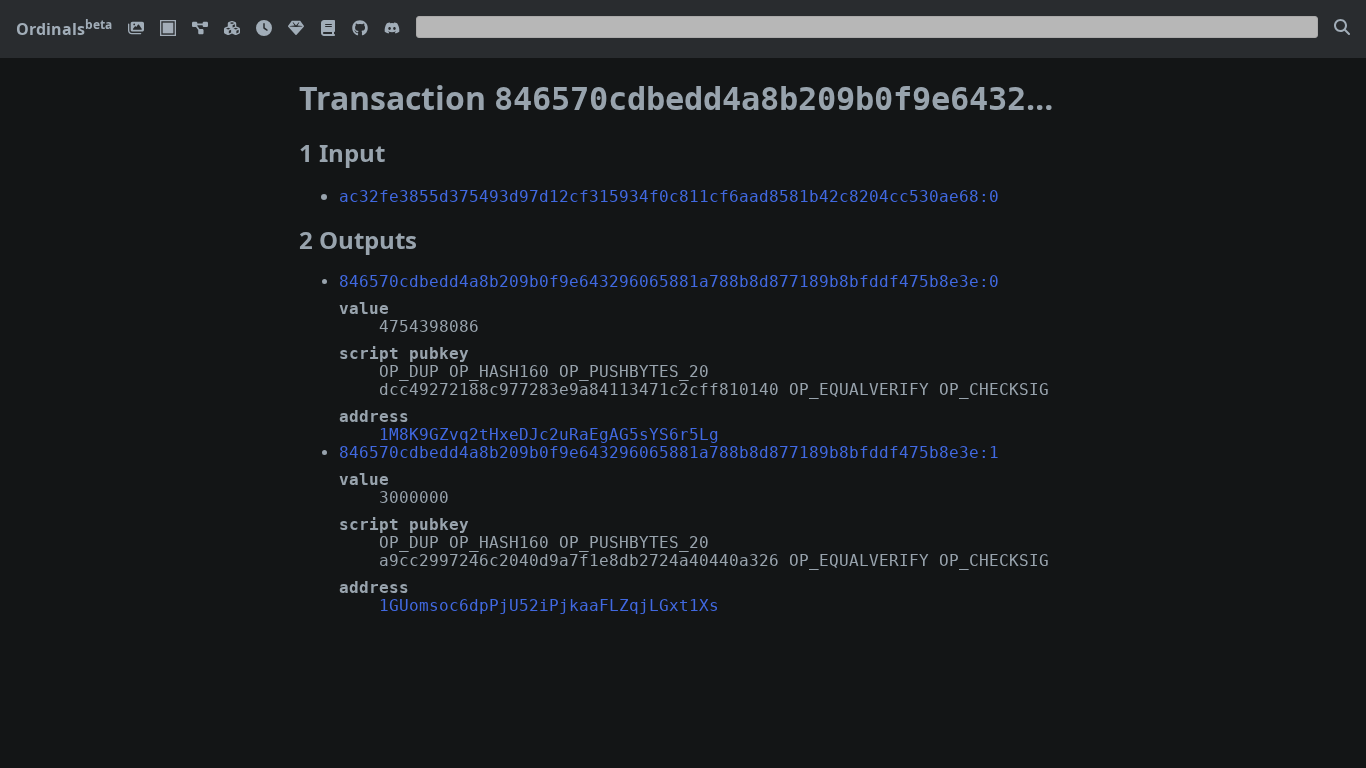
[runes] (168, 29)
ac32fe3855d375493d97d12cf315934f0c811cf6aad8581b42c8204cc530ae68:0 (669, 196)
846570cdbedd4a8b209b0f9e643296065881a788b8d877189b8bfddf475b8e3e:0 (669, 281)
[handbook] (328, 29)
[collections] (200, 29)
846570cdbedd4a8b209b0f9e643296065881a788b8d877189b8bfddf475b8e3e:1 (669, 452)
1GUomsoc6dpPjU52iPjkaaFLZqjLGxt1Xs (549, 605)
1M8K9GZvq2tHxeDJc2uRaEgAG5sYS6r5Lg (549, 434)
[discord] (392, 29)
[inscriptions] (136, 29)
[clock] (264, 29)
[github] (360, 29)
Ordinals (64, 29)
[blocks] (232, 29)
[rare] (296, 29)
